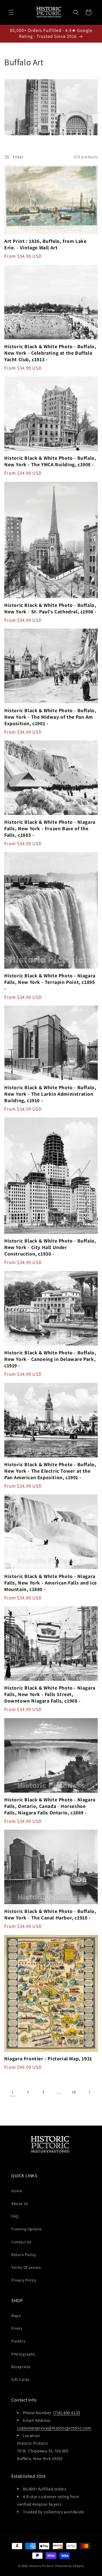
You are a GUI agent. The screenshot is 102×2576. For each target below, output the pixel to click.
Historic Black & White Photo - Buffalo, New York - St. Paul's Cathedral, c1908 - (50, 608)
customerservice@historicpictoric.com (54, 2428)
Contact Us (21, 2242)
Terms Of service (26, 2267)
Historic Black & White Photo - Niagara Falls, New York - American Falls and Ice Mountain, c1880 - (51, 1583)
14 (74, 2092)
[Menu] (11, 12)
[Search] (76, 12)
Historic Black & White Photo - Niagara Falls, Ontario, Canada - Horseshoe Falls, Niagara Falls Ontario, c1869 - (50, 1806)
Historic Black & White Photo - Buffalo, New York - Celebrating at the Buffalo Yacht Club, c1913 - (50, 353)
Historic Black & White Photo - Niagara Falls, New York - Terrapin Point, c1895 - (50, 982)
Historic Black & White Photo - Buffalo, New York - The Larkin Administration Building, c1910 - (50, 1094)
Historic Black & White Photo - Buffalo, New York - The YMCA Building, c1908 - (50, 461)
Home (17, 2191)
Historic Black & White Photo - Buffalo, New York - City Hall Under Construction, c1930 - (50, 1247)
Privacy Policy (24, 2280)
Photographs (23, 2354)
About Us (20, 2204)
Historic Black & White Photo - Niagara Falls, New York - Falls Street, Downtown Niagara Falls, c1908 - (50, 1694)
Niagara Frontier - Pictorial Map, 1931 (48, 2059)
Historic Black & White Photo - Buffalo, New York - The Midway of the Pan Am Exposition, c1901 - (50, 717)
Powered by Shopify (70, 2566)
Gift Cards (20, 2379)
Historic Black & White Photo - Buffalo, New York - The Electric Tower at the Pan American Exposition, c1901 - (50, 1471)
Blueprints (21, 2367)
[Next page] (89, 2092)
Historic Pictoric (42, 2566)
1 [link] (13, 2092)
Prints (17, 2328)
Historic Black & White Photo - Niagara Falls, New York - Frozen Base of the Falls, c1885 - (50, 828)
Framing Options (27, 2229)
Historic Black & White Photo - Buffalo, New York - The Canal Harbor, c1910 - (50, 1914)
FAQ (15, 2216)
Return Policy (24, 2255)
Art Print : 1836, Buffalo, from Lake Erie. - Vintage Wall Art (45, 244)
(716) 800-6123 (67, 2413)
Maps (16, 2316)
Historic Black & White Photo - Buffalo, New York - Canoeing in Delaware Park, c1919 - (50, 1359)
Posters (18, 2341)
